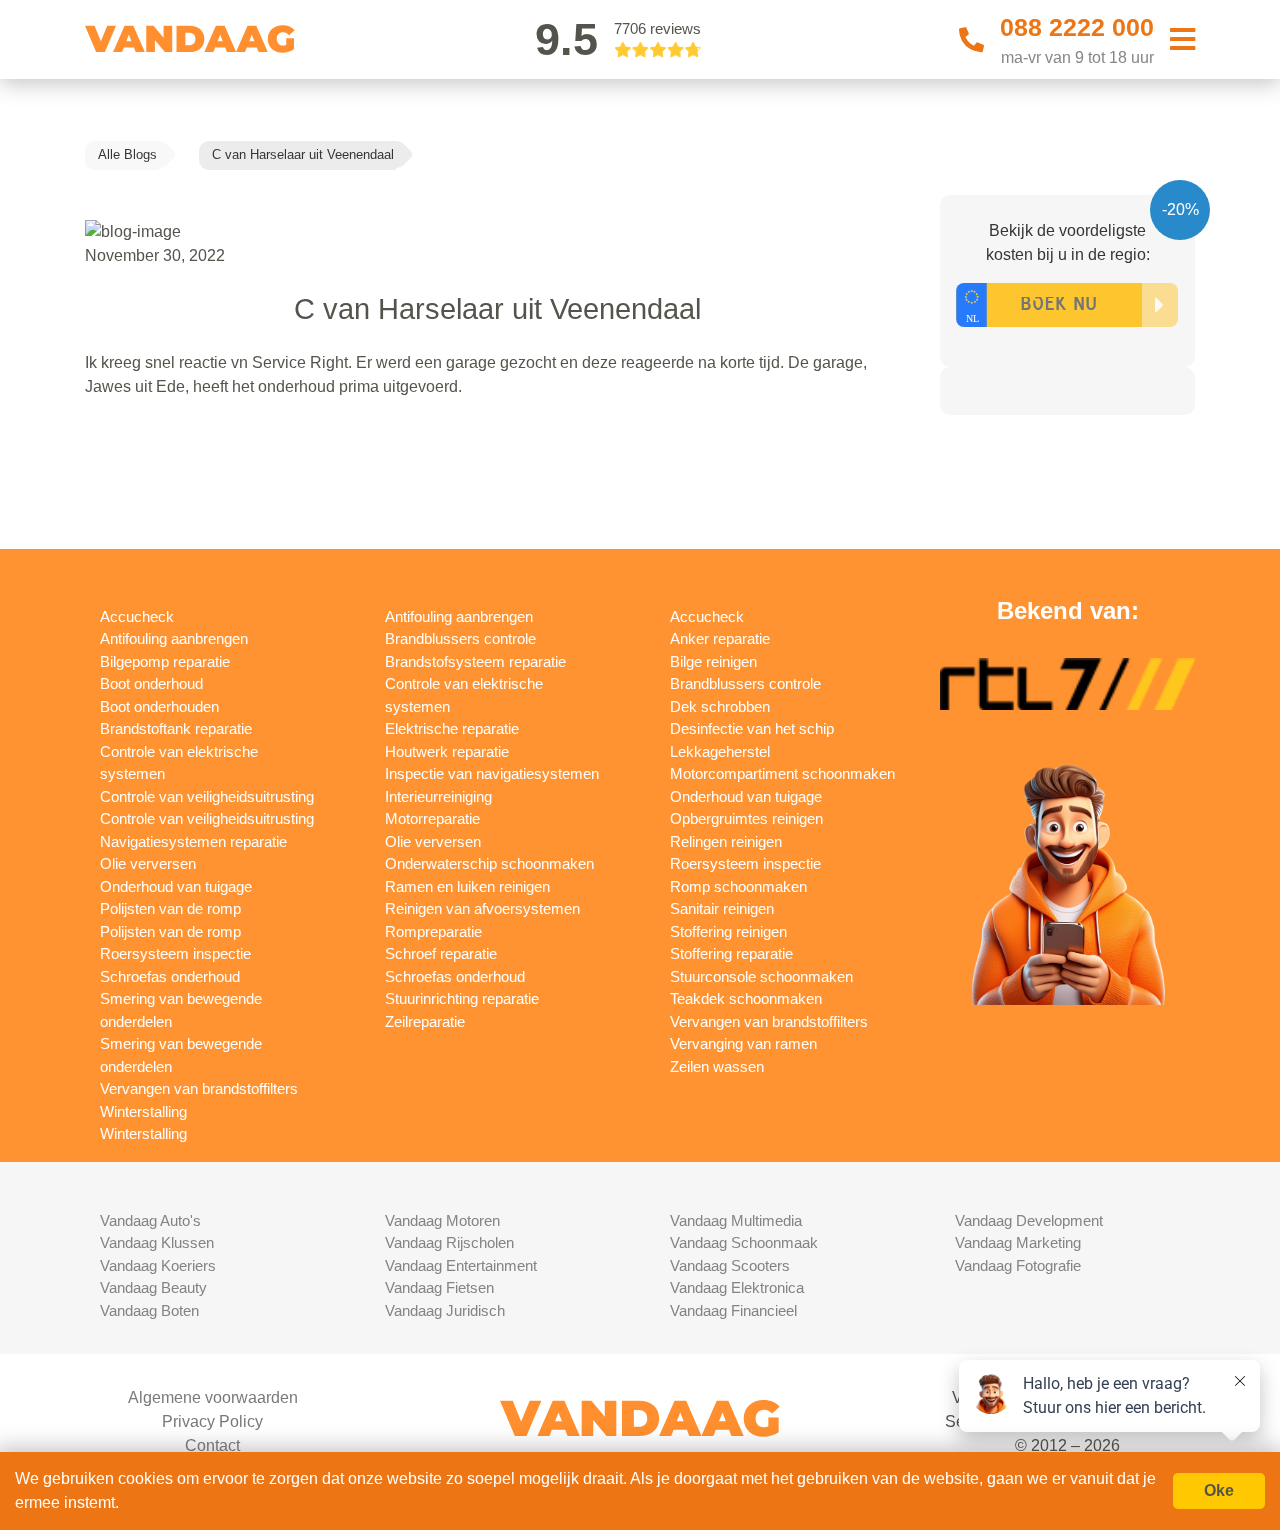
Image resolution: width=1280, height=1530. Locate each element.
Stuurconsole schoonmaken (761, 976)
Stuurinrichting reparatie (462, 998)
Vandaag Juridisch (445, 1310)
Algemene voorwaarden (213, 1397)
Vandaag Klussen (157, 1242)
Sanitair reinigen (722, 908)
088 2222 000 (1077, 27)
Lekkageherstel (720, 751)
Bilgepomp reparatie (165, 661)
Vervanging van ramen (743, 1043)
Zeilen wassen (717, 1066)
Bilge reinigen (713, 661)
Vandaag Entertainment (461, 1265)
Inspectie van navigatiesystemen (492, 773)
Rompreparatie (433, 931)
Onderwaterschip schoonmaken (489, 863)
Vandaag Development (1029, 1220)
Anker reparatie (720, 638)
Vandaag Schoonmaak (744, 1242)
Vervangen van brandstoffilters (199, 1088)
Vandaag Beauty (153, 1287)
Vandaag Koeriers (158, 1265)
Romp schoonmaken (738, 886)
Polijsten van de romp (170, 908)
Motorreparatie (432, 818)
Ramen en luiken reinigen (467, 886)
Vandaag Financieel (733, 1310)
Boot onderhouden (159, 706)
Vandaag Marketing (1018, 1242)
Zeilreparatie (425, 1021)
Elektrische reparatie (452, 728)
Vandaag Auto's (150, 1220)
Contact (212, 1445)
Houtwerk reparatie (447, 751)
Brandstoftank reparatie (176, 728)
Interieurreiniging (438, 796)
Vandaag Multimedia (736, 1220)
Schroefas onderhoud (170, 976)
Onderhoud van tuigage (176, 886)
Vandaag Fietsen (439, 1287)
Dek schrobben (720, 706)
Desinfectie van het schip (752, 728)
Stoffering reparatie (731, 953)
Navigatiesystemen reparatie (193, 841)
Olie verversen (148, 863)
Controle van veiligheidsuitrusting (207, 796)
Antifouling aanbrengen (174, 638)
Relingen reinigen (726, 841)
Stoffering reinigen (728, 931)
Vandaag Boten (149, 1310)
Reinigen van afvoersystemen (482, 908)
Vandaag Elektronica (737, 1287)
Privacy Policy (212, 1421)
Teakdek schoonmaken (746, 998)
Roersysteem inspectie (175, 953)
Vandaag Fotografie (1018, 1265)
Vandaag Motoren (442, 1220)
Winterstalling (143, 1111)
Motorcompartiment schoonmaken (782, 773)
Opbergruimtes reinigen (746, 818)
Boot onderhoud (151, 683)
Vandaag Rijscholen (449, 1242)
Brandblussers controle (460, 638)
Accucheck (137, 616)
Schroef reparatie (441, 953)
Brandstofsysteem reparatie (475, 661)
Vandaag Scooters (730, 1265)
